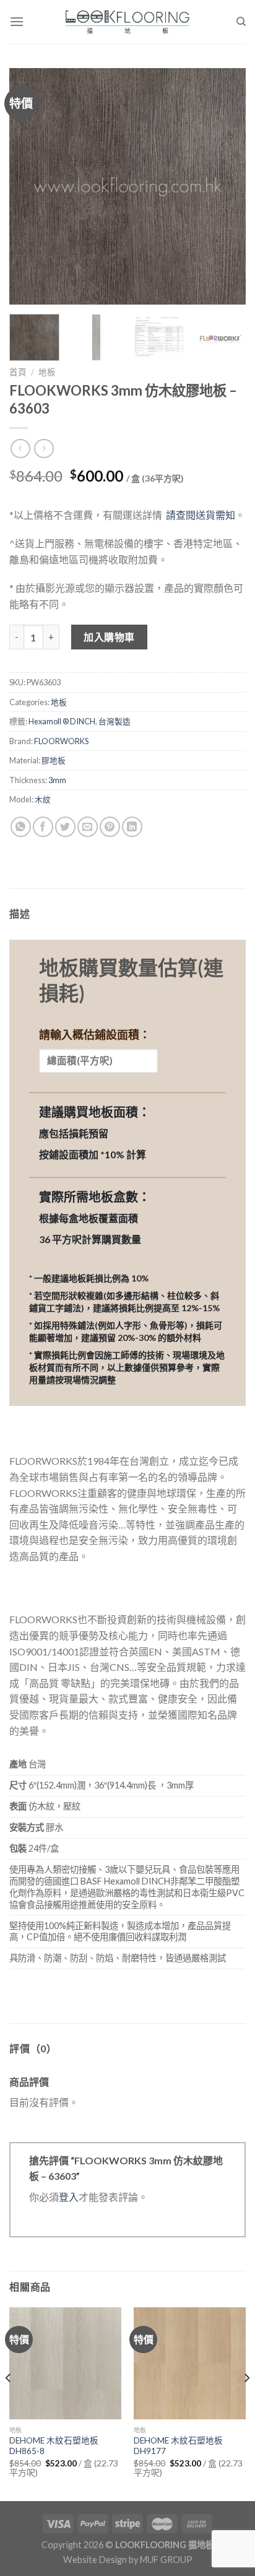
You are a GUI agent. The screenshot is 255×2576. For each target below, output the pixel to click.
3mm (57, 780)
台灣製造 (115, 721)
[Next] (225, 186)
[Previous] (30, 186)
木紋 (43, 799)
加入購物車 (109, 637)
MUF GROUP (166, 2560)
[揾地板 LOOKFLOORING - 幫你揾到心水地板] (128, 22)
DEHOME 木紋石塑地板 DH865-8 (54, 2446)
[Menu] (17, 21)
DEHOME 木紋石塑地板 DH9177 (178, 2446)
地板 (47, 372)
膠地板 (54, 760)
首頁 (18, 372)
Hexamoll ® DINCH (62, 721)
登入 (69, 2197)
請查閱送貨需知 (201, 515)
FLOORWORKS (61, 741)
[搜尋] (241, 22)
